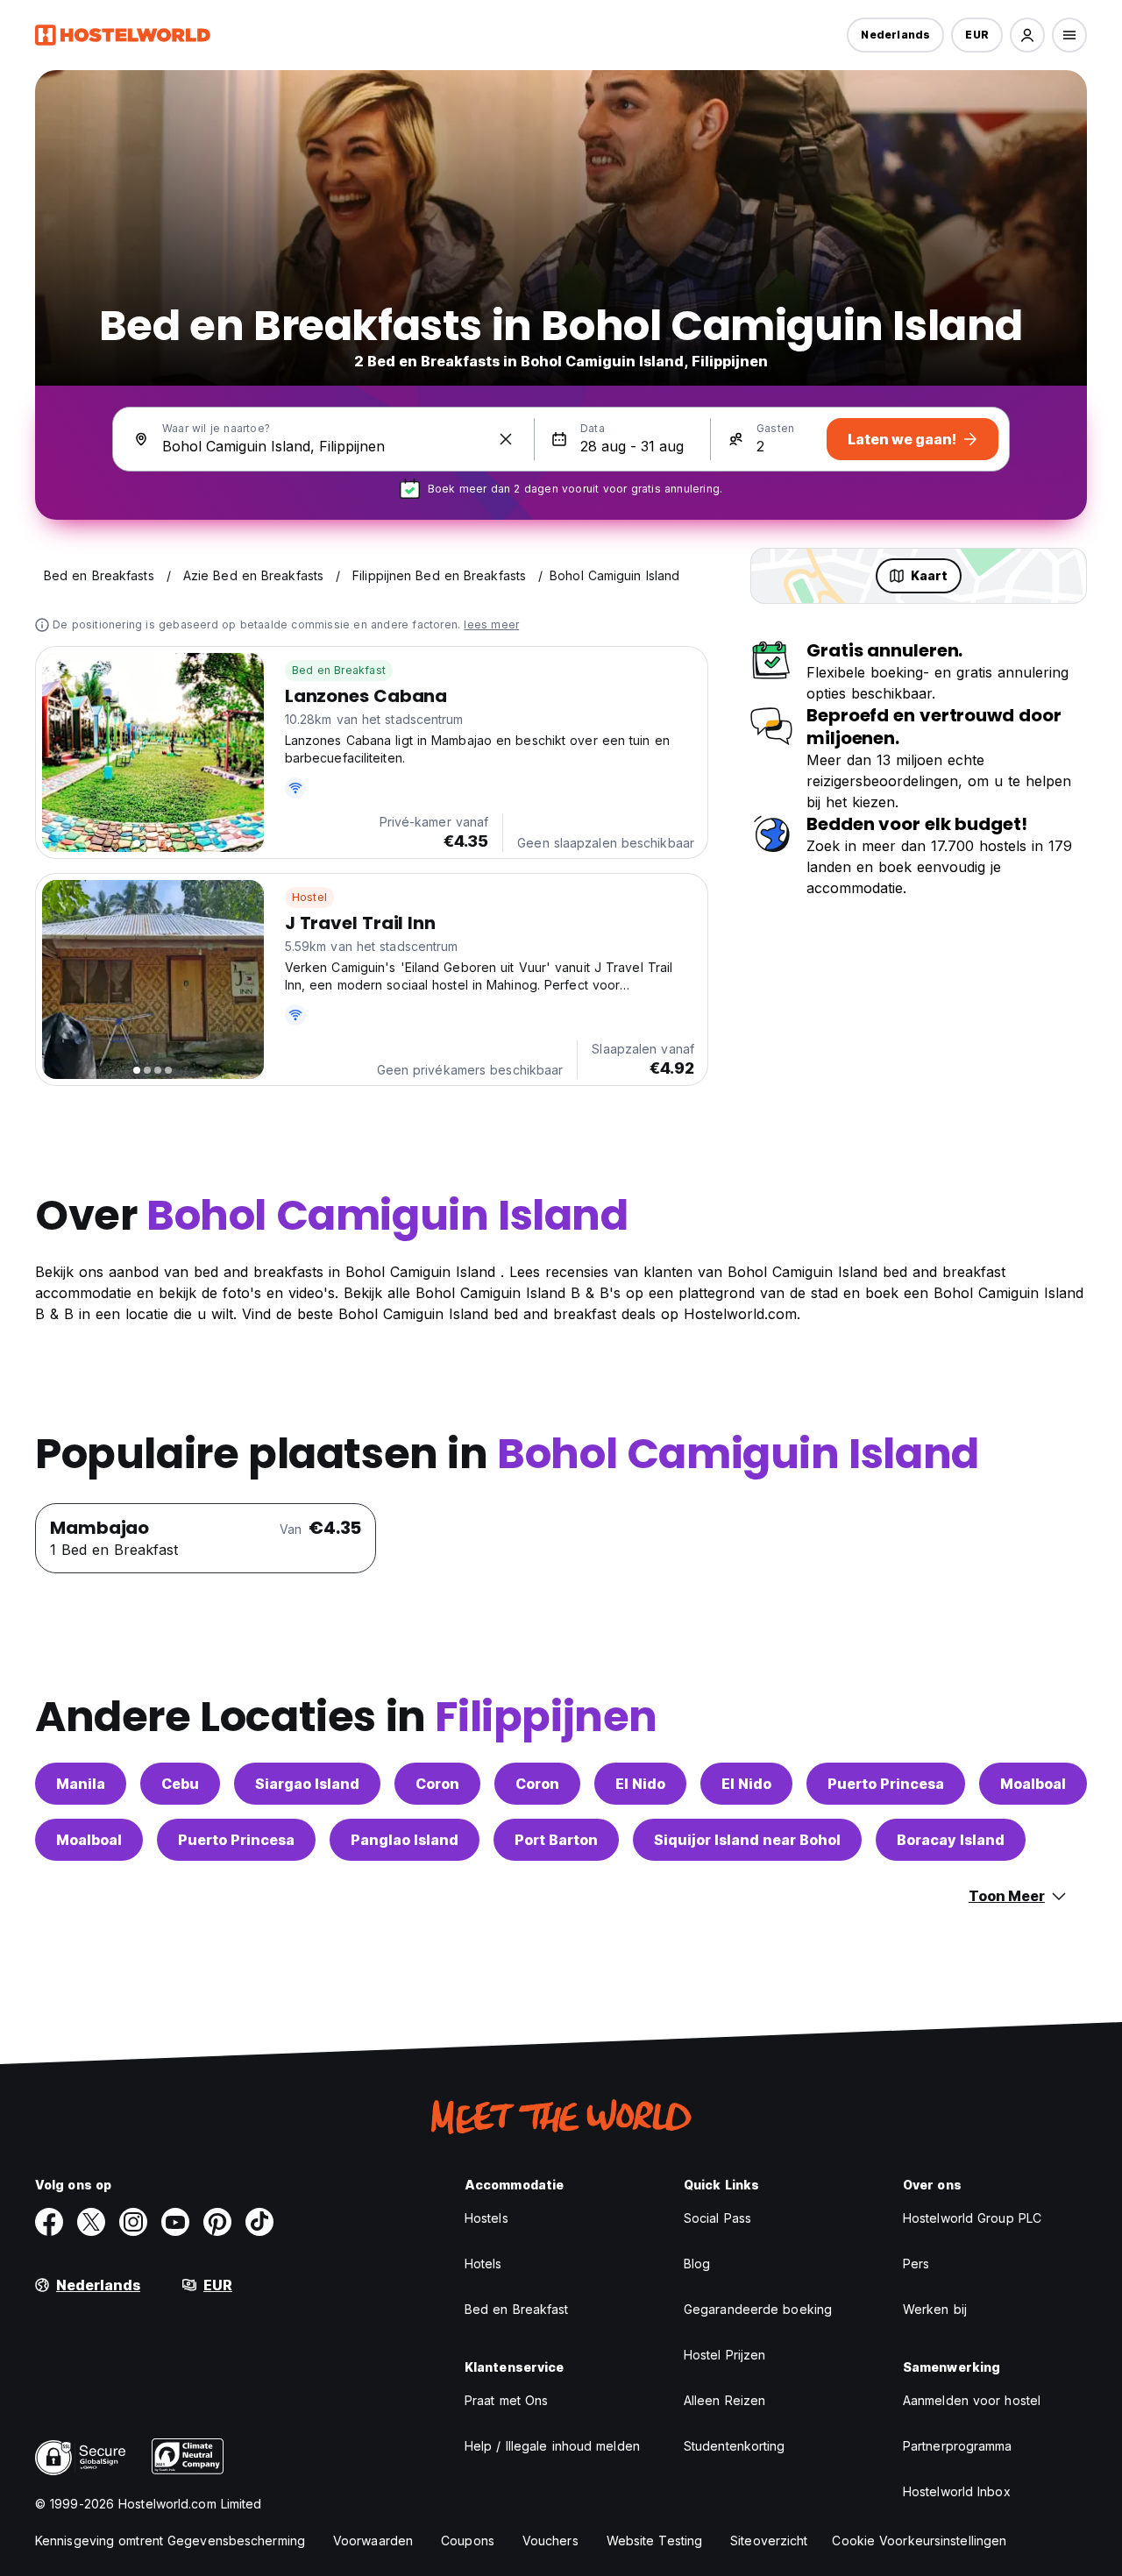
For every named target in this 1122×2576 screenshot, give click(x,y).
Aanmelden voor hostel (972, 2400)
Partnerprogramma (958, 2446)
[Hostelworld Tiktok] (259, 2222)
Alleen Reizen (724, 2400)
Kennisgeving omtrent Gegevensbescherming (170, 2541)
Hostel (309, 897)
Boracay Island (951, 1840)
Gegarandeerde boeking (758, 2309)
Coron (437, 1784)
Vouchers (550, 2541)
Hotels (483, 2264)
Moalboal (1033, 1784)
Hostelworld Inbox (957, 2491)
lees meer (491, 624)
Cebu (180, 1784)
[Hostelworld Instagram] (133, 2222)
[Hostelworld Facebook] (49, 2222)
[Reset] (506, 439)
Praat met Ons (506, 2400)
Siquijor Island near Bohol (747, 1840)
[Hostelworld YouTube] (175, 2222)
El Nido (640, 1784)
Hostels (486, 2218)
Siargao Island (307, 1784)
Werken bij (935, 2309)
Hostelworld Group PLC (972, 2218)
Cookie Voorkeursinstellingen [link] (919, 2541)
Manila (81, 1784)
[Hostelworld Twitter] (91, 2222)
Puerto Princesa (886, 1784)
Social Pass (717, 2218)
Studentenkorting (735, 2446)
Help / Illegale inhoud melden (552, 2446)
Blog (697, 2264)
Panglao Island (405, 1840)
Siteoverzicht (769, 2541)
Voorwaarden (373, 2541)
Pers (916, 2264)
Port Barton (556, 1840)
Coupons (468, 2541)
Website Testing (655, 2541)
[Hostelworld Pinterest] (217, 2222)
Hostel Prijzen (724, 2355)
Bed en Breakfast (339, 670)
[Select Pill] (1027, 35)
